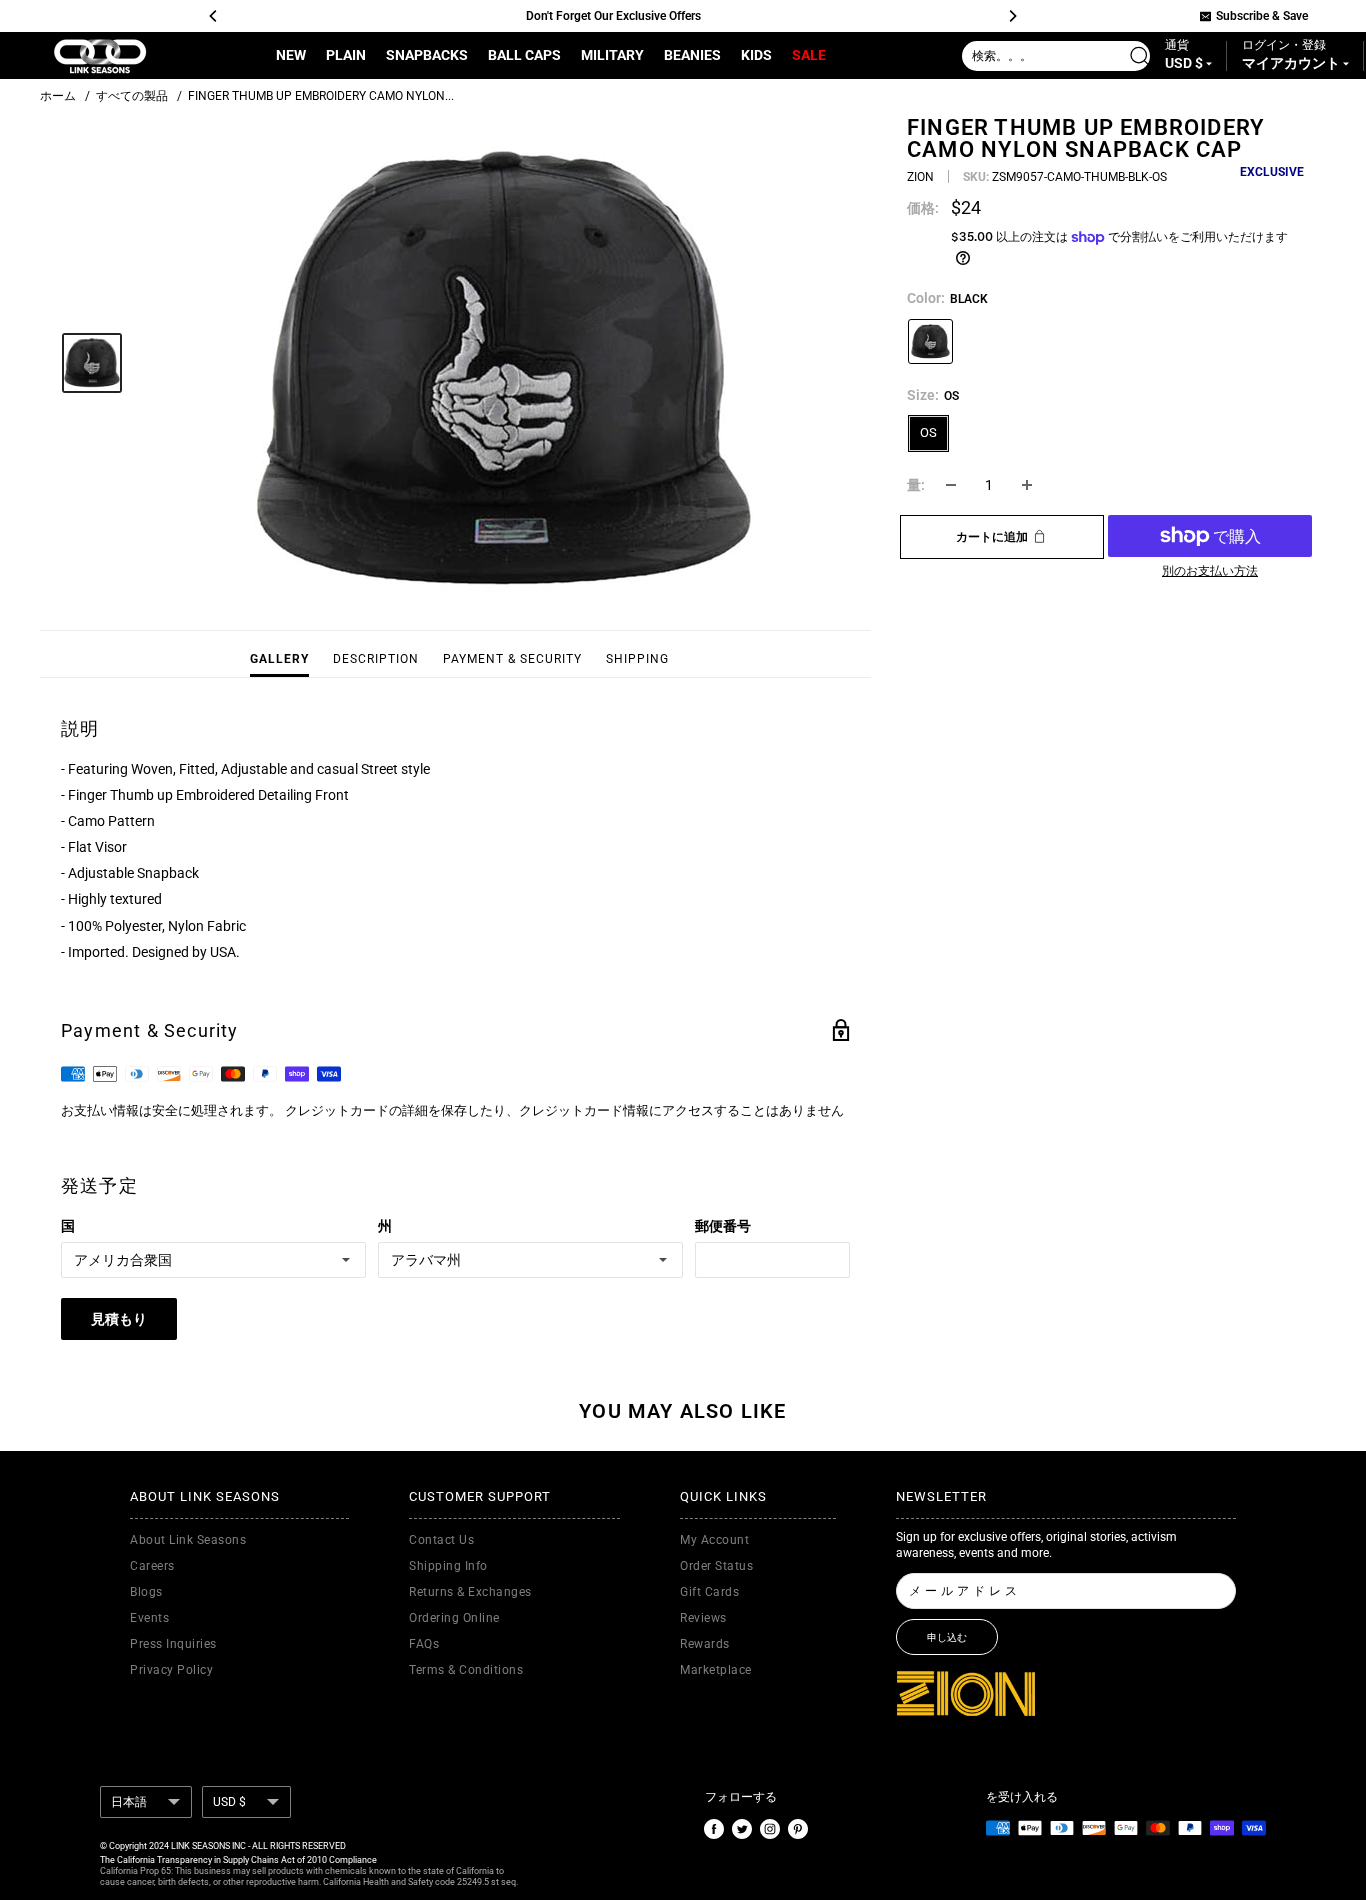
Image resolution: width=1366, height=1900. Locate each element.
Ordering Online (454, 1618)
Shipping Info (448, 1566)
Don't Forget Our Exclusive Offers (612, 16)
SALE (809, 55)
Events (149, 1618)
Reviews (703, 1618)
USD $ (229, 1802)
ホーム (58, 96)
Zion (920, 177)
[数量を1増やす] (1027, 485)
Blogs (146, 1592)
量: (916, 485)
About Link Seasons (188, 1540)
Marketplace (716, 1670)
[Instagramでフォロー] (770, 1828)
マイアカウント (1292, 64)
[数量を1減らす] (951, 485)
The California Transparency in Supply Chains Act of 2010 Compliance (238, 1860)
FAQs (424, 1644)
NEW (291, 55)
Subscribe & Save (1262, 16)
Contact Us (441, 1540)
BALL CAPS (524, 55)
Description (376, 659)
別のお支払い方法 (1210, 571)
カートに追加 (992, 537)
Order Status (716, 1566)
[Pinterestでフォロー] (798, 1828)
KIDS (756, 55)
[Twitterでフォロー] (742, 1828)
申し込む (947, 1637)
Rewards (705, 1644)
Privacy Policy (171, 1670)
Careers (152, 1566)
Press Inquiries (173, 1644)
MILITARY (612, 55)
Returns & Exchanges (470, 1592)
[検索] (1144, 56)
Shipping (637, 659)
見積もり (119, 1319)
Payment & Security (512, 659)
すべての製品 (132, 96)
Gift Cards (709, 1592)
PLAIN (346, 55)
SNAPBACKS (427, 55)
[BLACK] (930, 341)
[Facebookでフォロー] (714, 1828)
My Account (714, 1540)
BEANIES (692, 55)
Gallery (279, 659)
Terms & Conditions (466, 1670)
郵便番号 (723, 1226)
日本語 (129, 1802)
